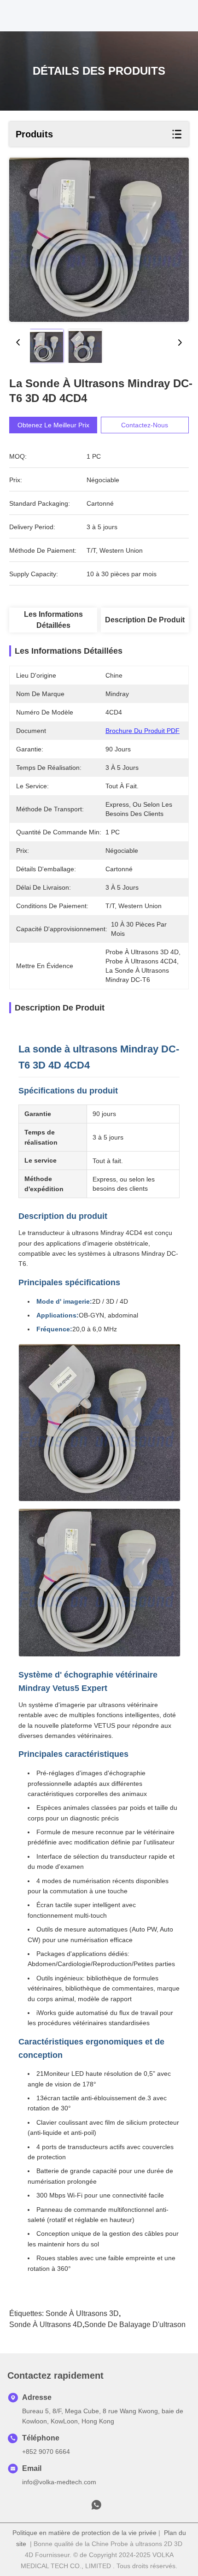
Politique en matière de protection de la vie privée (84, 2533)
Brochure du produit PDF (143, 731)
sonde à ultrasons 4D (46, 2325)
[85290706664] (96, 2507)
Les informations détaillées (53, 620)
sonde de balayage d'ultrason (135, 2325)
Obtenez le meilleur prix (53, 425)
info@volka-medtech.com (59, 2482)
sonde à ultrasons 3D (82, 2313)
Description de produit (145, 620)
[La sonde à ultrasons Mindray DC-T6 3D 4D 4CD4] (99, 240)
